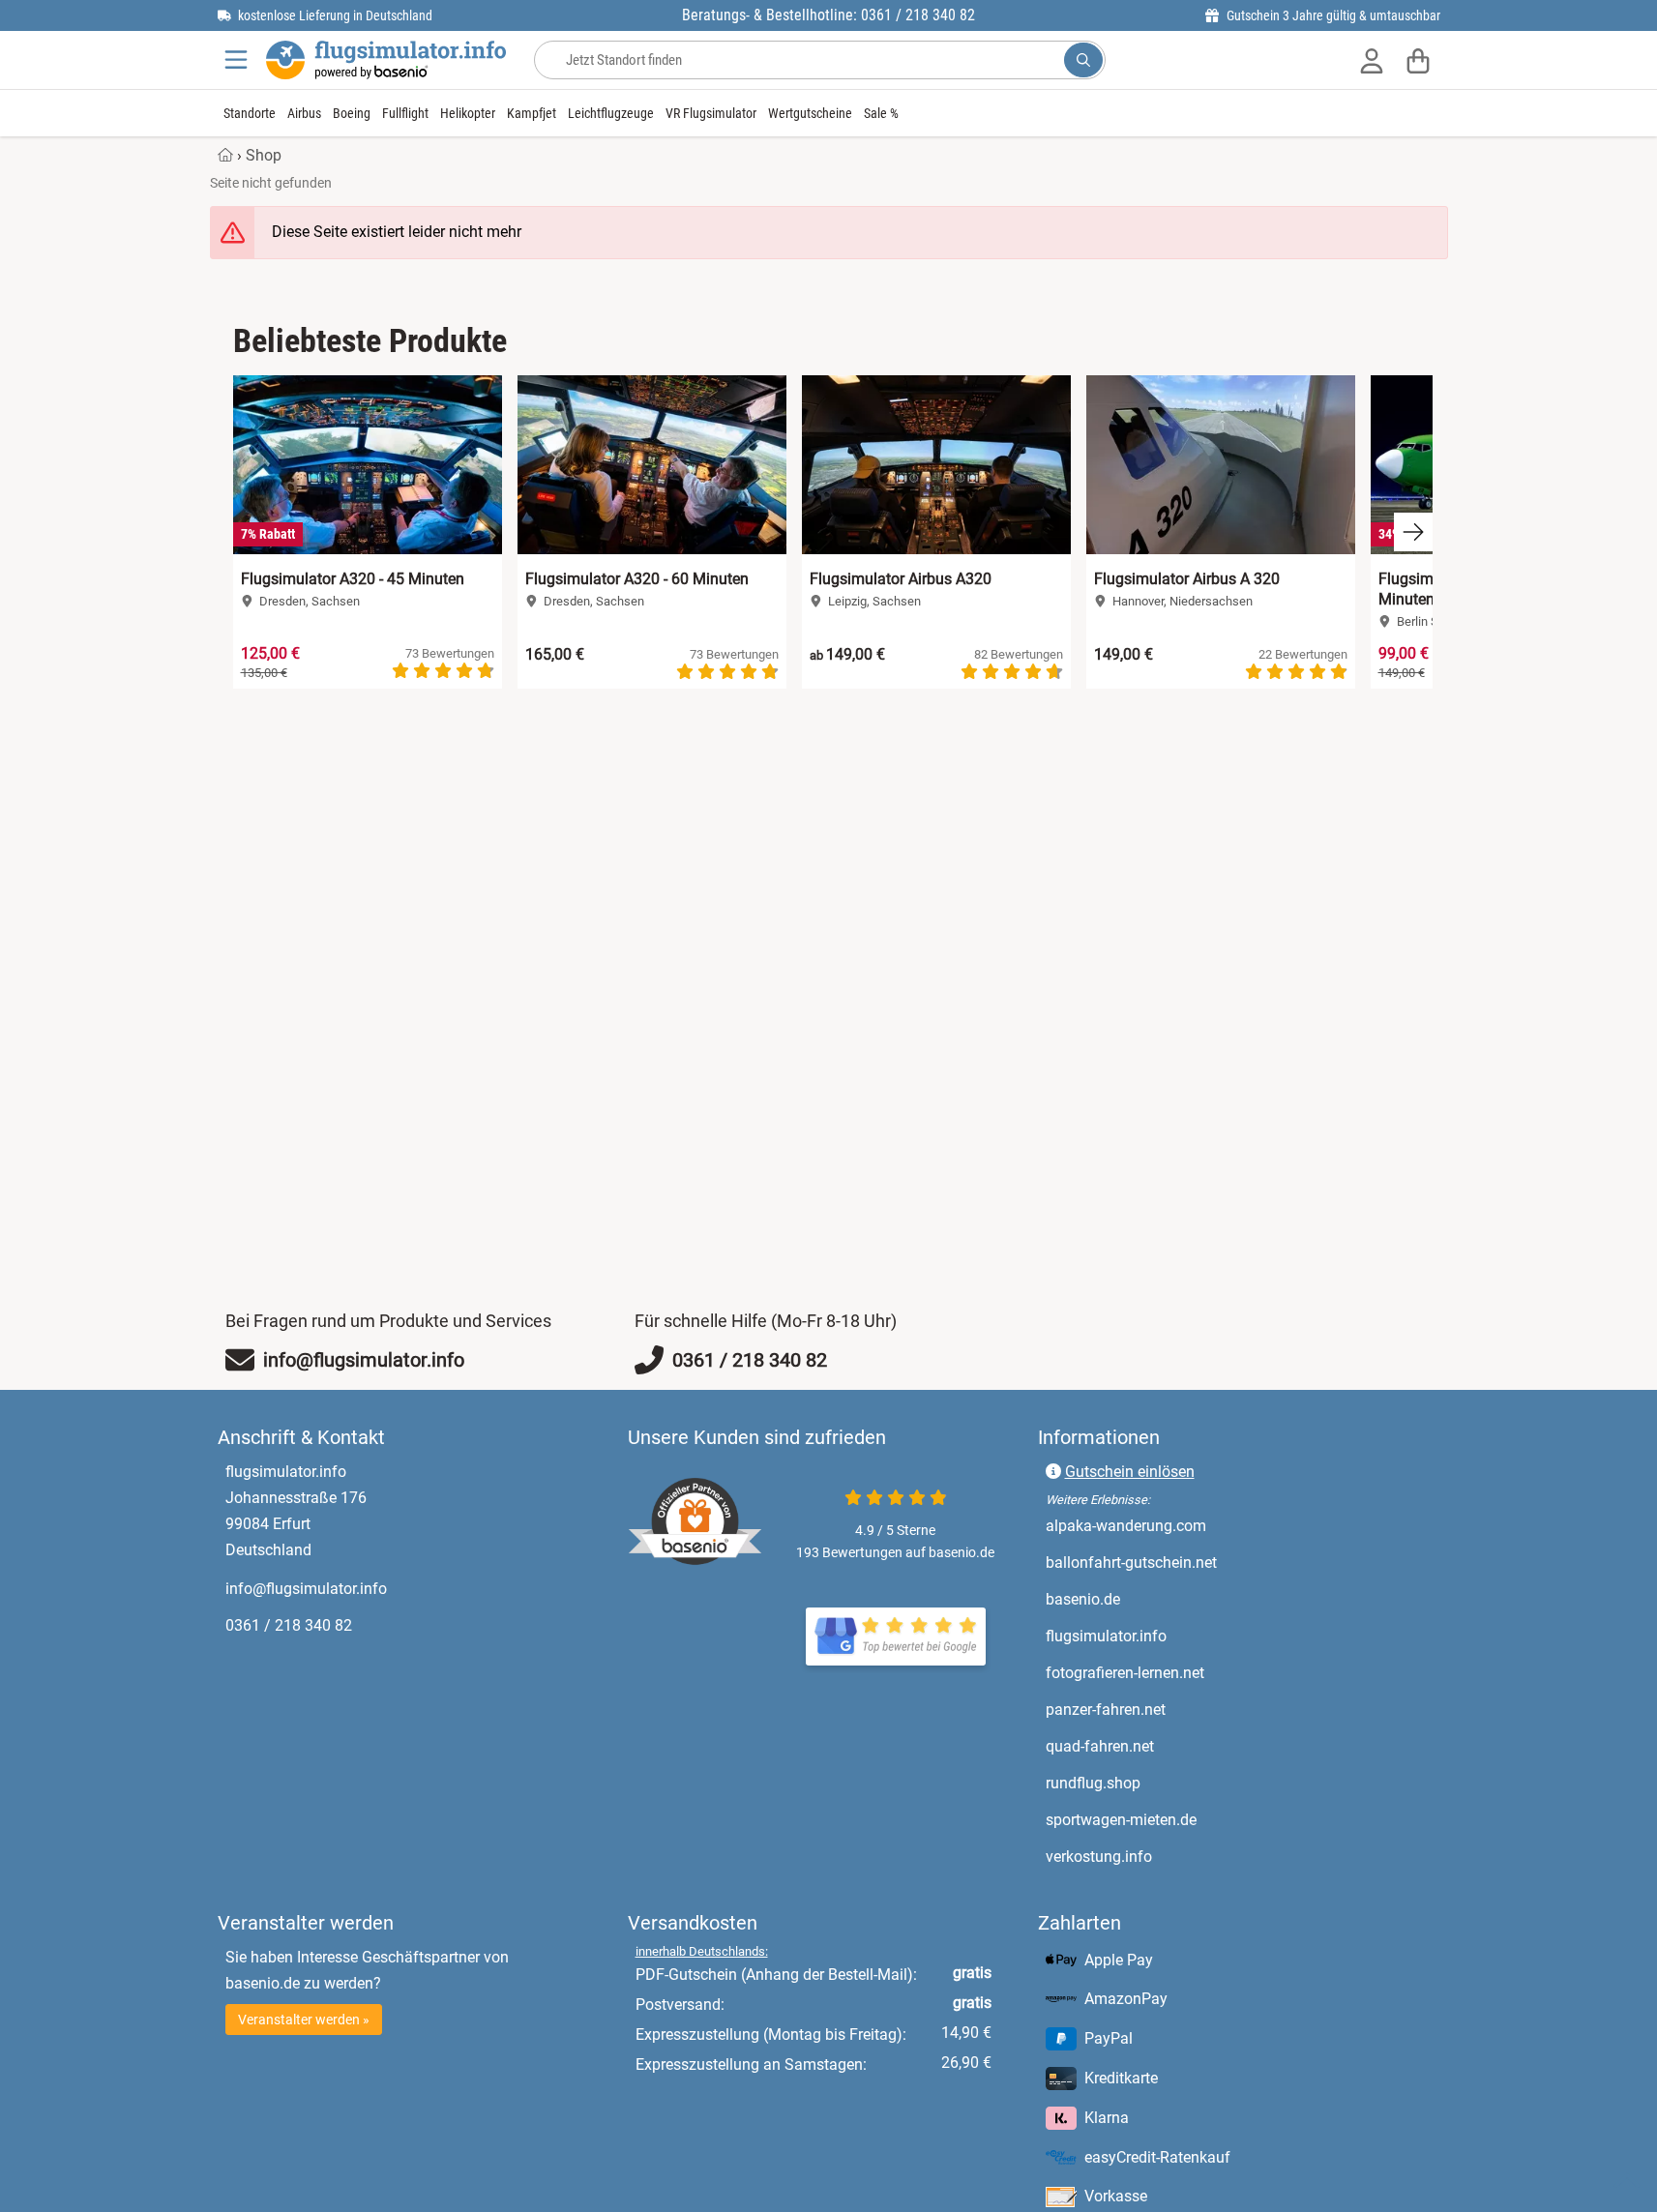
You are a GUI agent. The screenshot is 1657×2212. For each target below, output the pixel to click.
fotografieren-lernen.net (1206, 1672)
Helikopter (468, 113)
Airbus (304, 113)
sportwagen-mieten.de (1202, 1819)
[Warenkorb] (1418, 60)
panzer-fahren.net (1186, 1709)
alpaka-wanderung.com (1207, 1525)
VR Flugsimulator (711, 113)
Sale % (881, 113)
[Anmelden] (1372, 60)
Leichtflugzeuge (611, 113)
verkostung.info (1180, 1856)
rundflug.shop (1174, 1783)
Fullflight (405, 113)
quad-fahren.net (1181, 1746)
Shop (264, 155)
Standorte (250, 113)
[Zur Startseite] (386, 60)
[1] (1083, 60)
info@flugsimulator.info (306, 1589)
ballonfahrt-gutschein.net (1212, 1562)
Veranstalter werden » (304, 2020)
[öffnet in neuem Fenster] (896, 1637)
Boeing (352, 113)
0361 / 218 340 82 (289, 1625)
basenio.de (1164, 1599)
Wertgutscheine (810, 113)
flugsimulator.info (1187, 1636)
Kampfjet (532, 113)
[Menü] (238, 60)
